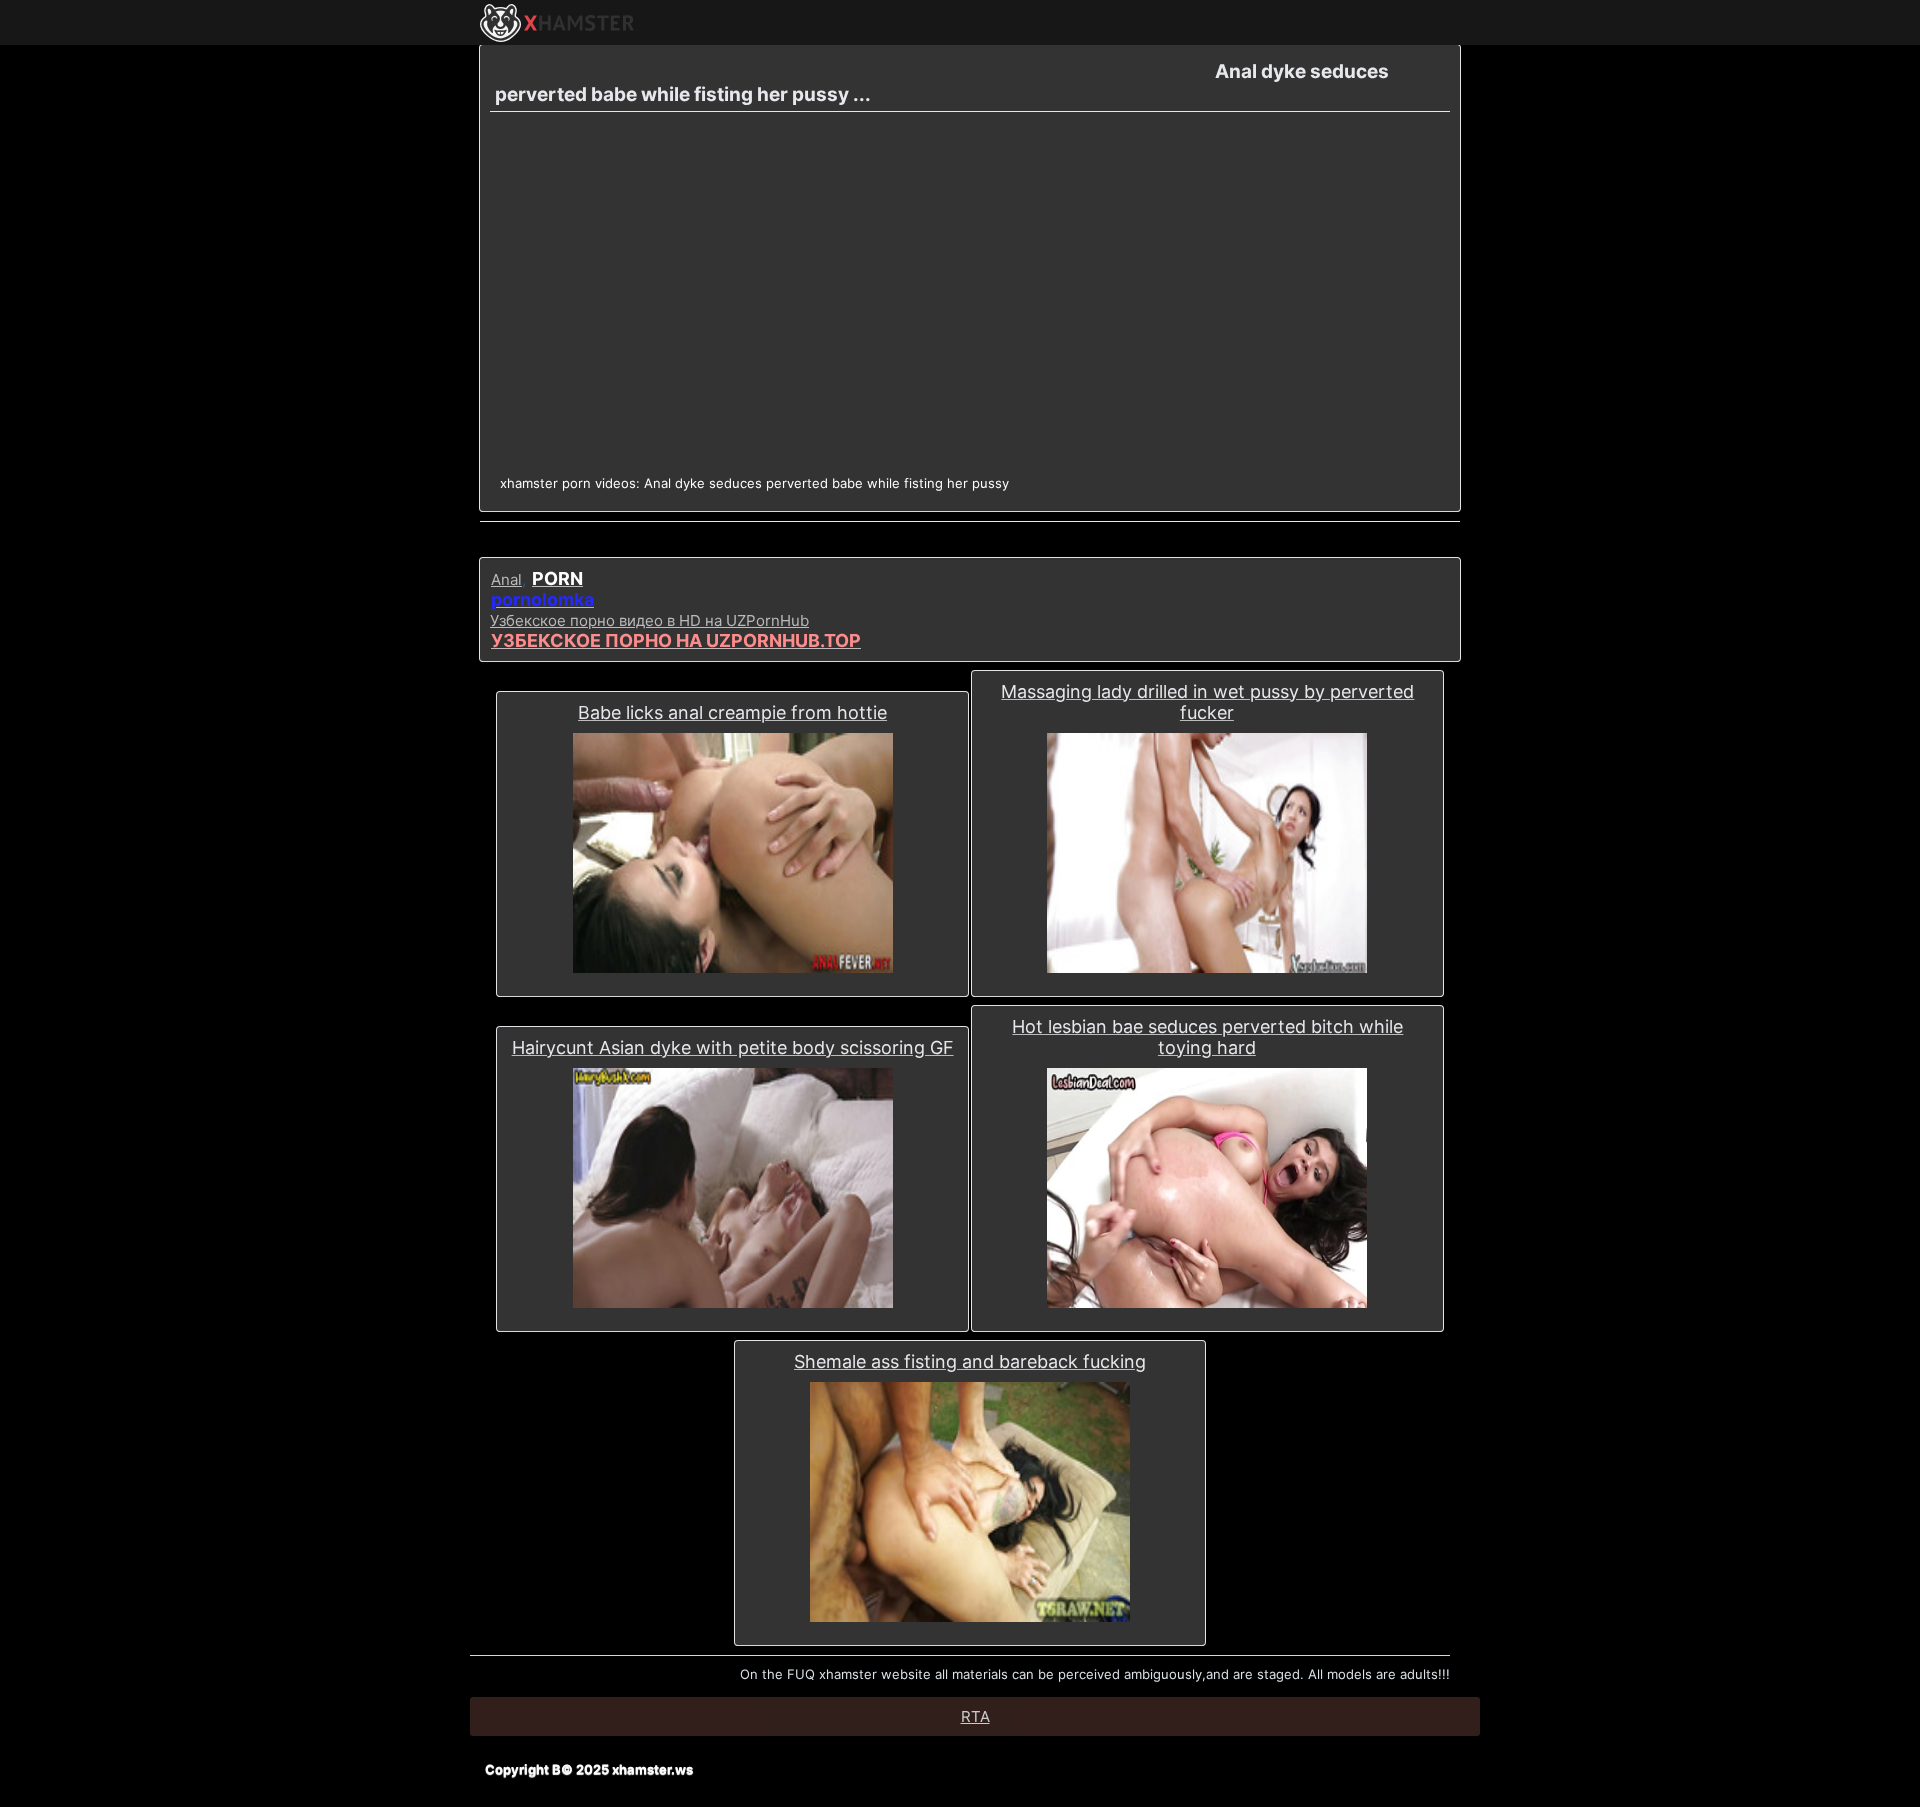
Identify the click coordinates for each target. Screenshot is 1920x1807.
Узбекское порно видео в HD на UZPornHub (649, 620)
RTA (975, 1716)
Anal (506, 579)
